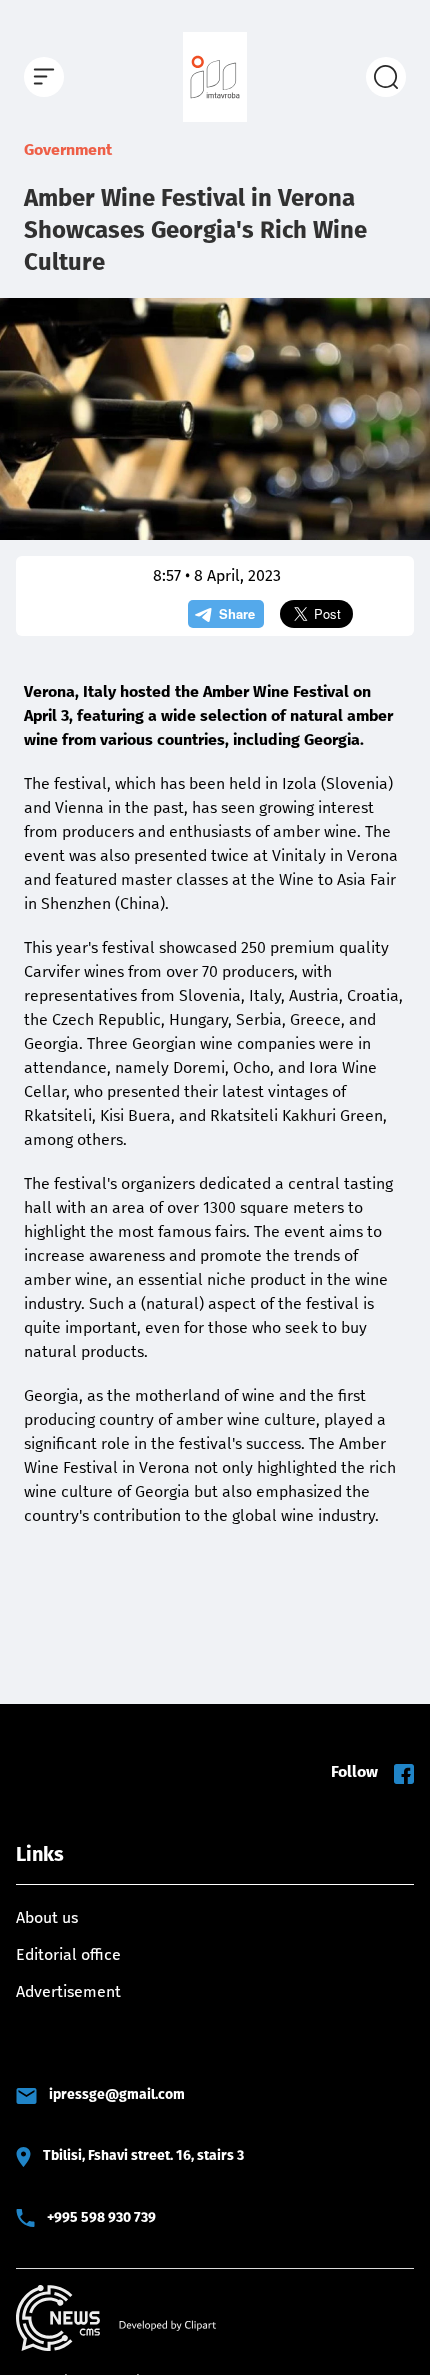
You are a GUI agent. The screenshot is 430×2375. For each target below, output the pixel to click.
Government (68, 149)
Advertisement (68, 1991)
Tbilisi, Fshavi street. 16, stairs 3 (143, 2155)
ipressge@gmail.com (117, 2094)
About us (47, 1917)
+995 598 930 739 (101, 2217)
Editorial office (68, 1954)
